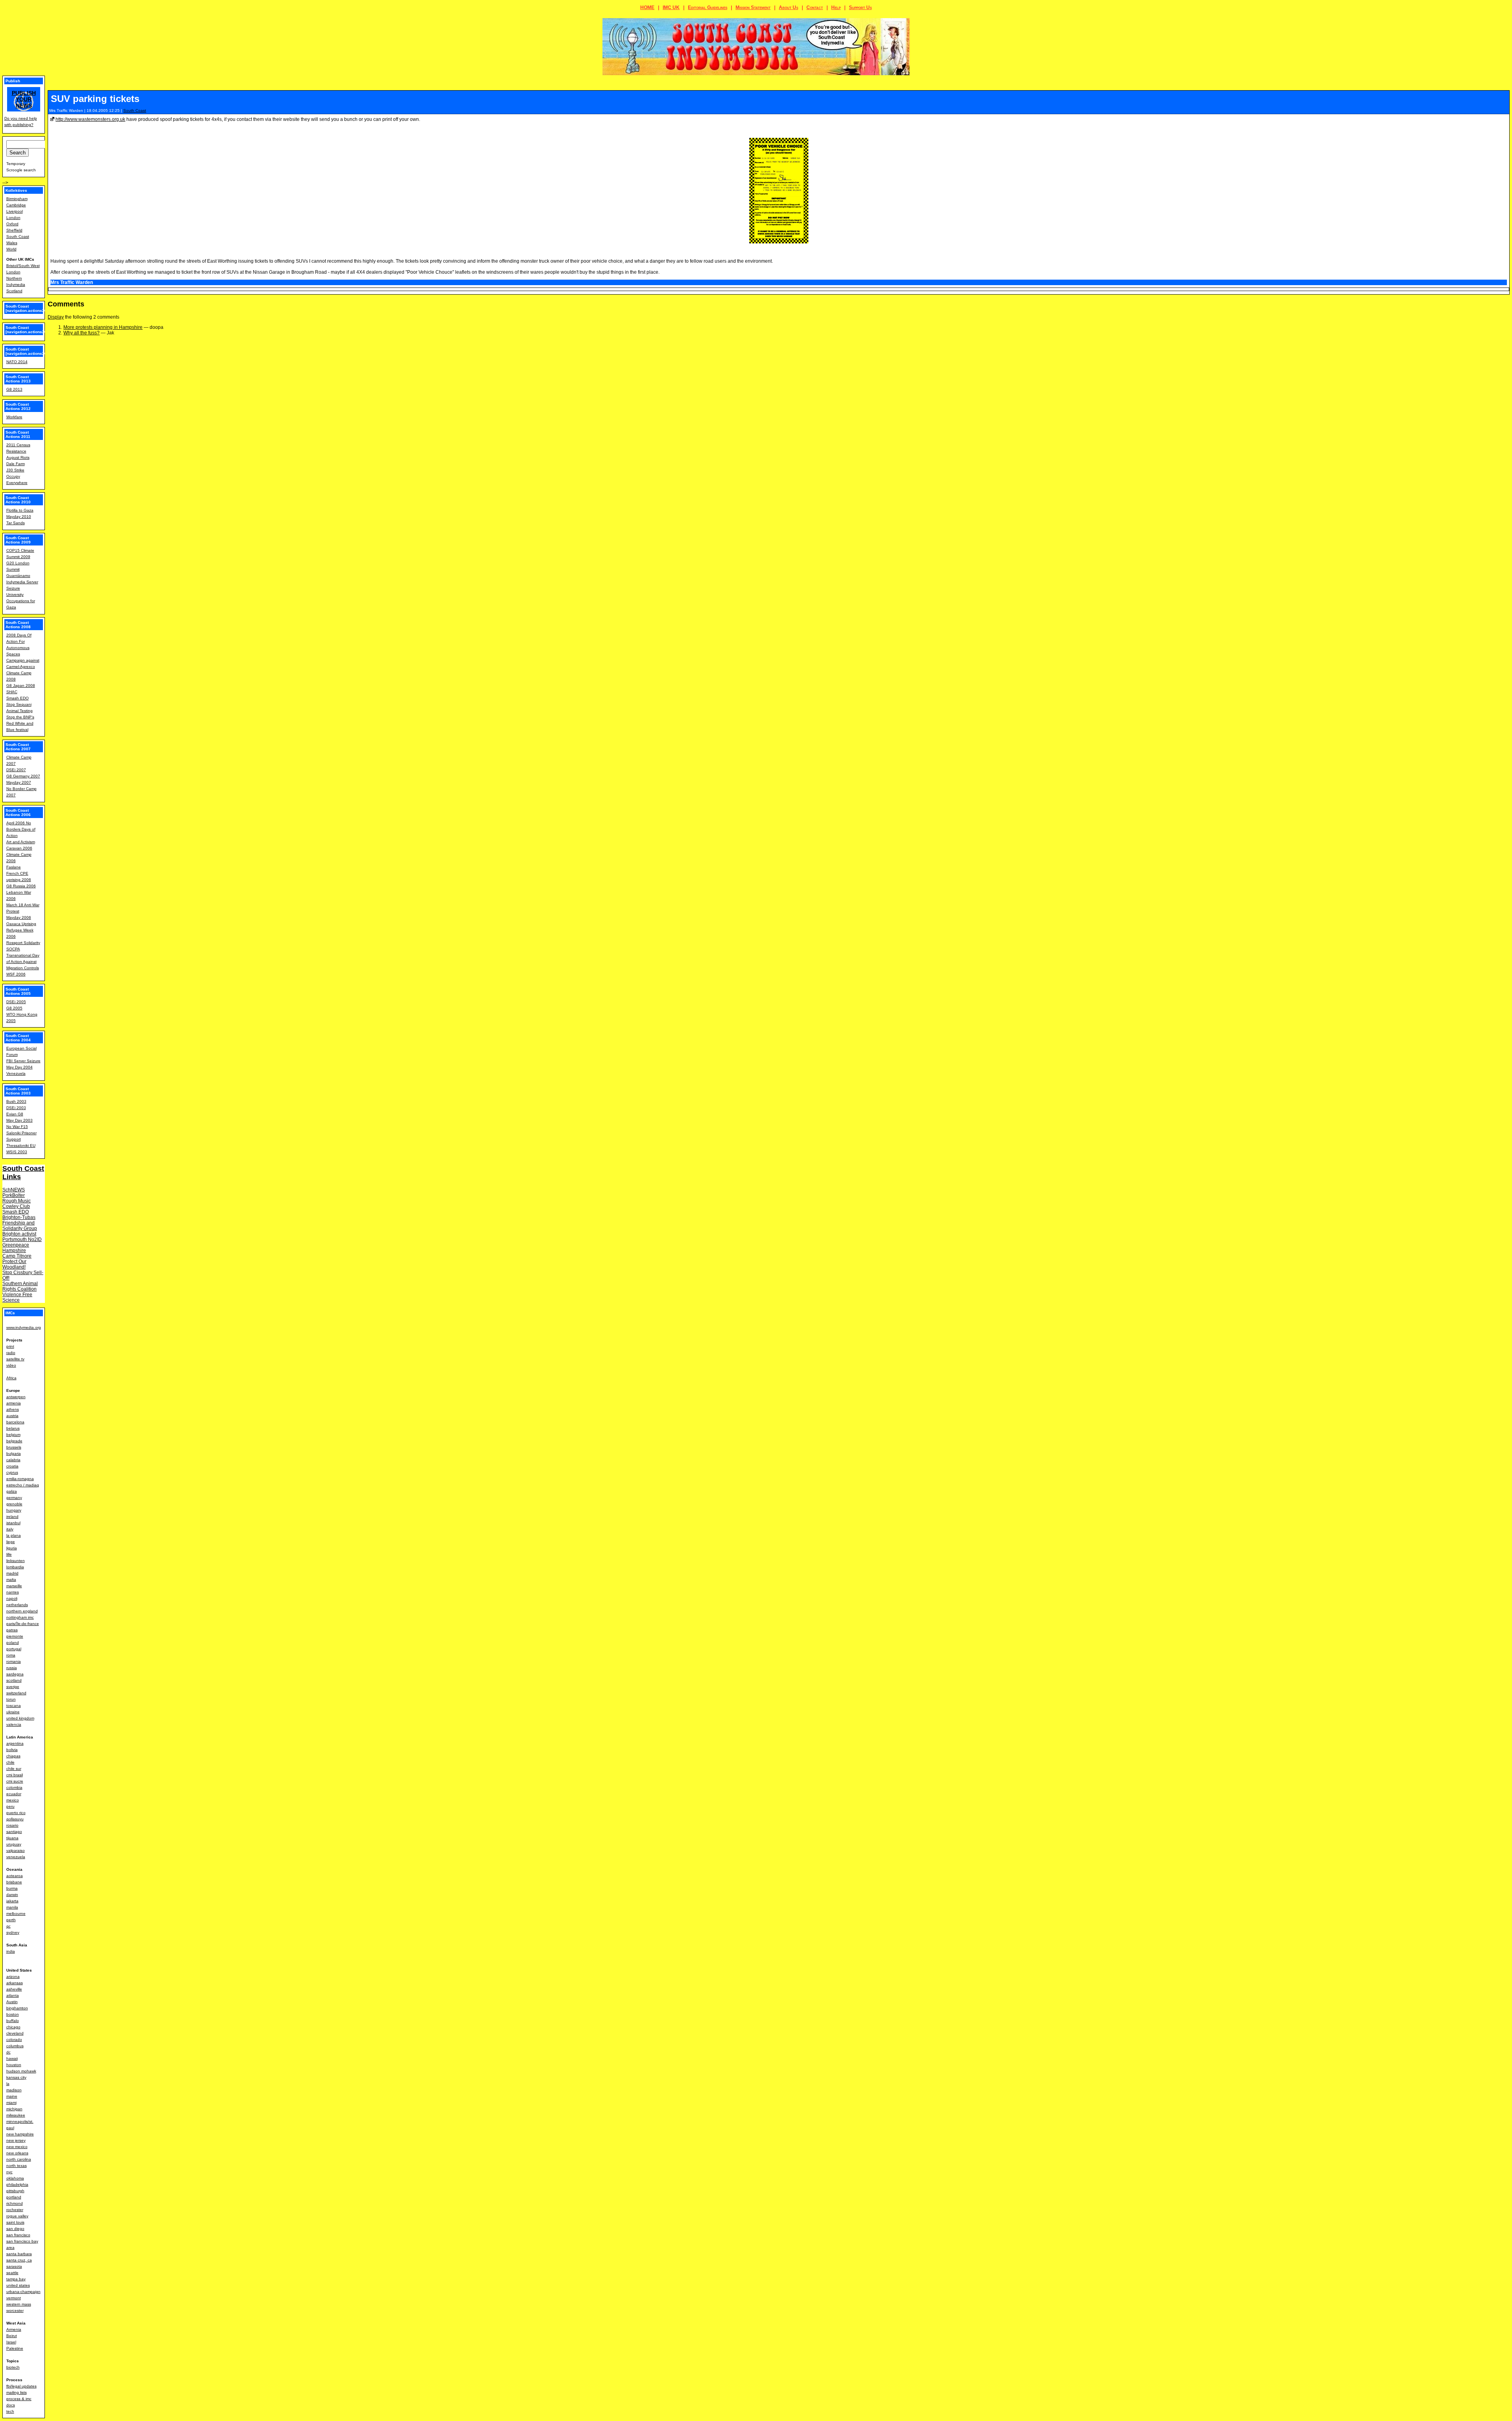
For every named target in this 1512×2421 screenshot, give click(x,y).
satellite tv (15, 1359)
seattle (12, 2273)
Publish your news (24, 99)
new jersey (16, 2140)
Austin (12, 2002)
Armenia (14, 2329)
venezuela (16, 1857)
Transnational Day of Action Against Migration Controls (23, 962)
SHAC (12, 692)
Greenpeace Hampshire (16, 1248)
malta (11, 1580)
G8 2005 (14, 1008)
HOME (647, 7)
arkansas (15, 1983)
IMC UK (671, 7)
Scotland (14, 291)
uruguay (14, 1844)
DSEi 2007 (16, 770)
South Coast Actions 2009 (18, 540)
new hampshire (20, 2134)
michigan (14, 2109)
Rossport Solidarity (23, 943)
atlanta (13, 1995)
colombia (14, 1787)
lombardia (15, 1567)
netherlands (17, 1605)
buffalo (13, 2021)
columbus (15, 2046)
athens (13, 1409)
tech (10, 2411)
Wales (12, 243)
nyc (9, 2172)
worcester (15, 2311)
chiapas (13, 1756)
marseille (14, 1586)
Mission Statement (753, 7)
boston (13, 2014)
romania (14, 1661)
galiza (12, 1491)
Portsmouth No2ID (22, 1239)
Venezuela (16, 1073)
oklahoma (15, 2178)
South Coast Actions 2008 (18, 625)
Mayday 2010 (19, 517)
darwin (12, 1895)
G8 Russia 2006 (21, 886)
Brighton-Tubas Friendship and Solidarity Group (20, 1223)
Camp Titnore (17, 1256)
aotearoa (15, 1876)
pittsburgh (15, 2191)
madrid (12, 1573)
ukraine (13, 1712)
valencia (14, 1724)
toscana (14, 1706)
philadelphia (17, 2184)
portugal (14, 1649)
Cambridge (16, 205)
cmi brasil (15, 1775)
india (11, 1951)
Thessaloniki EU (21, 1146)
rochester (15, 2210)
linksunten (16, 1561)
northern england (22, 1611)
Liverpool (15, 211)
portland (14, 2197)
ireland (12, 1517)
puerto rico (16, 1813)
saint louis (15, 2222)
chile (10, 1762)
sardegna (15, 1674)
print (10, 1346)
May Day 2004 (19, 1067)
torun (11, 1699)
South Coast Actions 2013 (18, 379)
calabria (13, 1460)
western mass (19, 2304)
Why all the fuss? (82, 333)
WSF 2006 (16, 974)
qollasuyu (15, 1819)
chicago (13, 2027)
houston (14, 2065)
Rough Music (17, 1201)
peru (10, 1806)
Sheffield (14, 230)
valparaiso (16, 1851)
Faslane (14, 867)
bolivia (12, 1750)
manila (12, 1907)
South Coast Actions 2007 (18, 747)
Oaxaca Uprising (21, 924)
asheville (14, 1989)
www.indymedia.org (24, 1327)
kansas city (16, 2077)
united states (18, 2285)
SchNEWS (14, 1190)
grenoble (14, 1504)
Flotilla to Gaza (20, 510)
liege (11, 1542)
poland (13, 1643)
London (13, 218)
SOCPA (13, 949)
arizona (13, 1977)
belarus (13, 1428)
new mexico (17, 2147)
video (11, 1365)
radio (11, 1353)
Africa (11, 1378)
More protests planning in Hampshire (103, 327)
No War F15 (17, 1127)
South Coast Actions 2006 (18, 813)
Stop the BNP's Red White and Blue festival (20, 723)
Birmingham (17, 199)
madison (14, 2090)
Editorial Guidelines (708, 7)
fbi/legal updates (21, 2386)
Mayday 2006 (19, 917)
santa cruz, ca (19, 2260)
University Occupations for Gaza (21, 601)
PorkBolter (14, 1195)
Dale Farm (16, 464)
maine (12, 2096)
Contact (815, 7)
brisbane (14, 1882)
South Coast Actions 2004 (18, 1038)
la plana (14, 1535)
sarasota (14, 2266)
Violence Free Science (17, 1297)
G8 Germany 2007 (23, 776)
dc (8, 2052)
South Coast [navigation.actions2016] (29, 308)
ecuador (14, 1794)
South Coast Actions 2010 (18, 500)
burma (12, 1888)
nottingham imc (20, 1617)
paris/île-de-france (23, 1624)
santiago (14, 1832)
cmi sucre (15, 1781)
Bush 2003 (16, 1101)
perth (11, 1920)
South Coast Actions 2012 (18, 406)
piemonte (15, 1636)
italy (10, 1529)
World (11, 249)
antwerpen (16, 1397)
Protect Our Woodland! (14, 1264)
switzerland (16, 1693)
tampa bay (16, 2279)
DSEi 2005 (16, 1002)
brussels (14, 1447)
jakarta (12, 1901)
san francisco (18, 2235)
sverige (13, 1687)
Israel (11, 2342)
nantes (13, 1592)
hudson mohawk (21, 2071)
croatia (12, 1466)
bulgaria (14, 1454)
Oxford (12, 224)
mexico (13, 1800)
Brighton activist (19, 1234)
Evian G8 (15, 1114)
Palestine (15, 2348)
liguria (12, 1548)
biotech (13, 2367)
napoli (12, 1598)
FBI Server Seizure (23, 1061)
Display (56, 317)
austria (12, 1416)
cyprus (12, 1472)
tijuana (12, 1838)
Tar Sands (16, 523)
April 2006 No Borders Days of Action (21, 829)
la (8, 2084)
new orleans (17, 2153)
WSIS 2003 (17, 1152)
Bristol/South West (23, 266)
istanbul (13, 1523)
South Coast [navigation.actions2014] (29, 351)
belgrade (14, 1441)
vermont (14, 2298)
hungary (14, 1510)
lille (9, 1554)
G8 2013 (14, 389)
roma (11, 1655)
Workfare (14, 417)
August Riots (18, 457)
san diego (15, 2229)
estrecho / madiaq (23, 1485)
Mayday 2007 (19, 782)
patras (12, 1630)
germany (14, 1498)
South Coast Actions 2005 (18, 991)
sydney (13, 1932)
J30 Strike (15, 470)
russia (12, 1668)
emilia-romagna (20, 1479)
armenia (14, 1403)
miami (11, 2103)
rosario (12, 1825)
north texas (17, 2166)
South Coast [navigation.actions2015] (29, 330)
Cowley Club (16, 1206)
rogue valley (17, 2216)
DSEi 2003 (16, 1108)
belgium (13, 1435)
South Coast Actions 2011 (18, 434)
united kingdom (20, 1718)
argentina (15, 1743)
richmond (15, 2203)
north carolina (19, 2159)
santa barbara (19, 2254)
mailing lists (17, 2392)
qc (8, 1926)
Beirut (12, 2336)
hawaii (12, 2058)
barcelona (15, 1422)
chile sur (14, 1769)
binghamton (17, 2008)
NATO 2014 (17, 362)
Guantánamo (18, 576)
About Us (788, 7)
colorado (14, 2040)
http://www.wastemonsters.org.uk (90, 119)
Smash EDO (18, 698)
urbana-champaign (23, 2292)
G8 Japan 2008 (21, 685)
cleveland (15, 2033)
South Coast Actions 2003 (18, 1091)
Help (836, 7)
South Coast (135, 110)
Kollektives (16, 190)
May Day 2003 (19, 1120)
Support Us (860, 7)
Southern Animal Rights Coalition (20, 1286)
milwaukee (16, 2115)
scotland (14, 1680)
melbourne (16, 1914)
